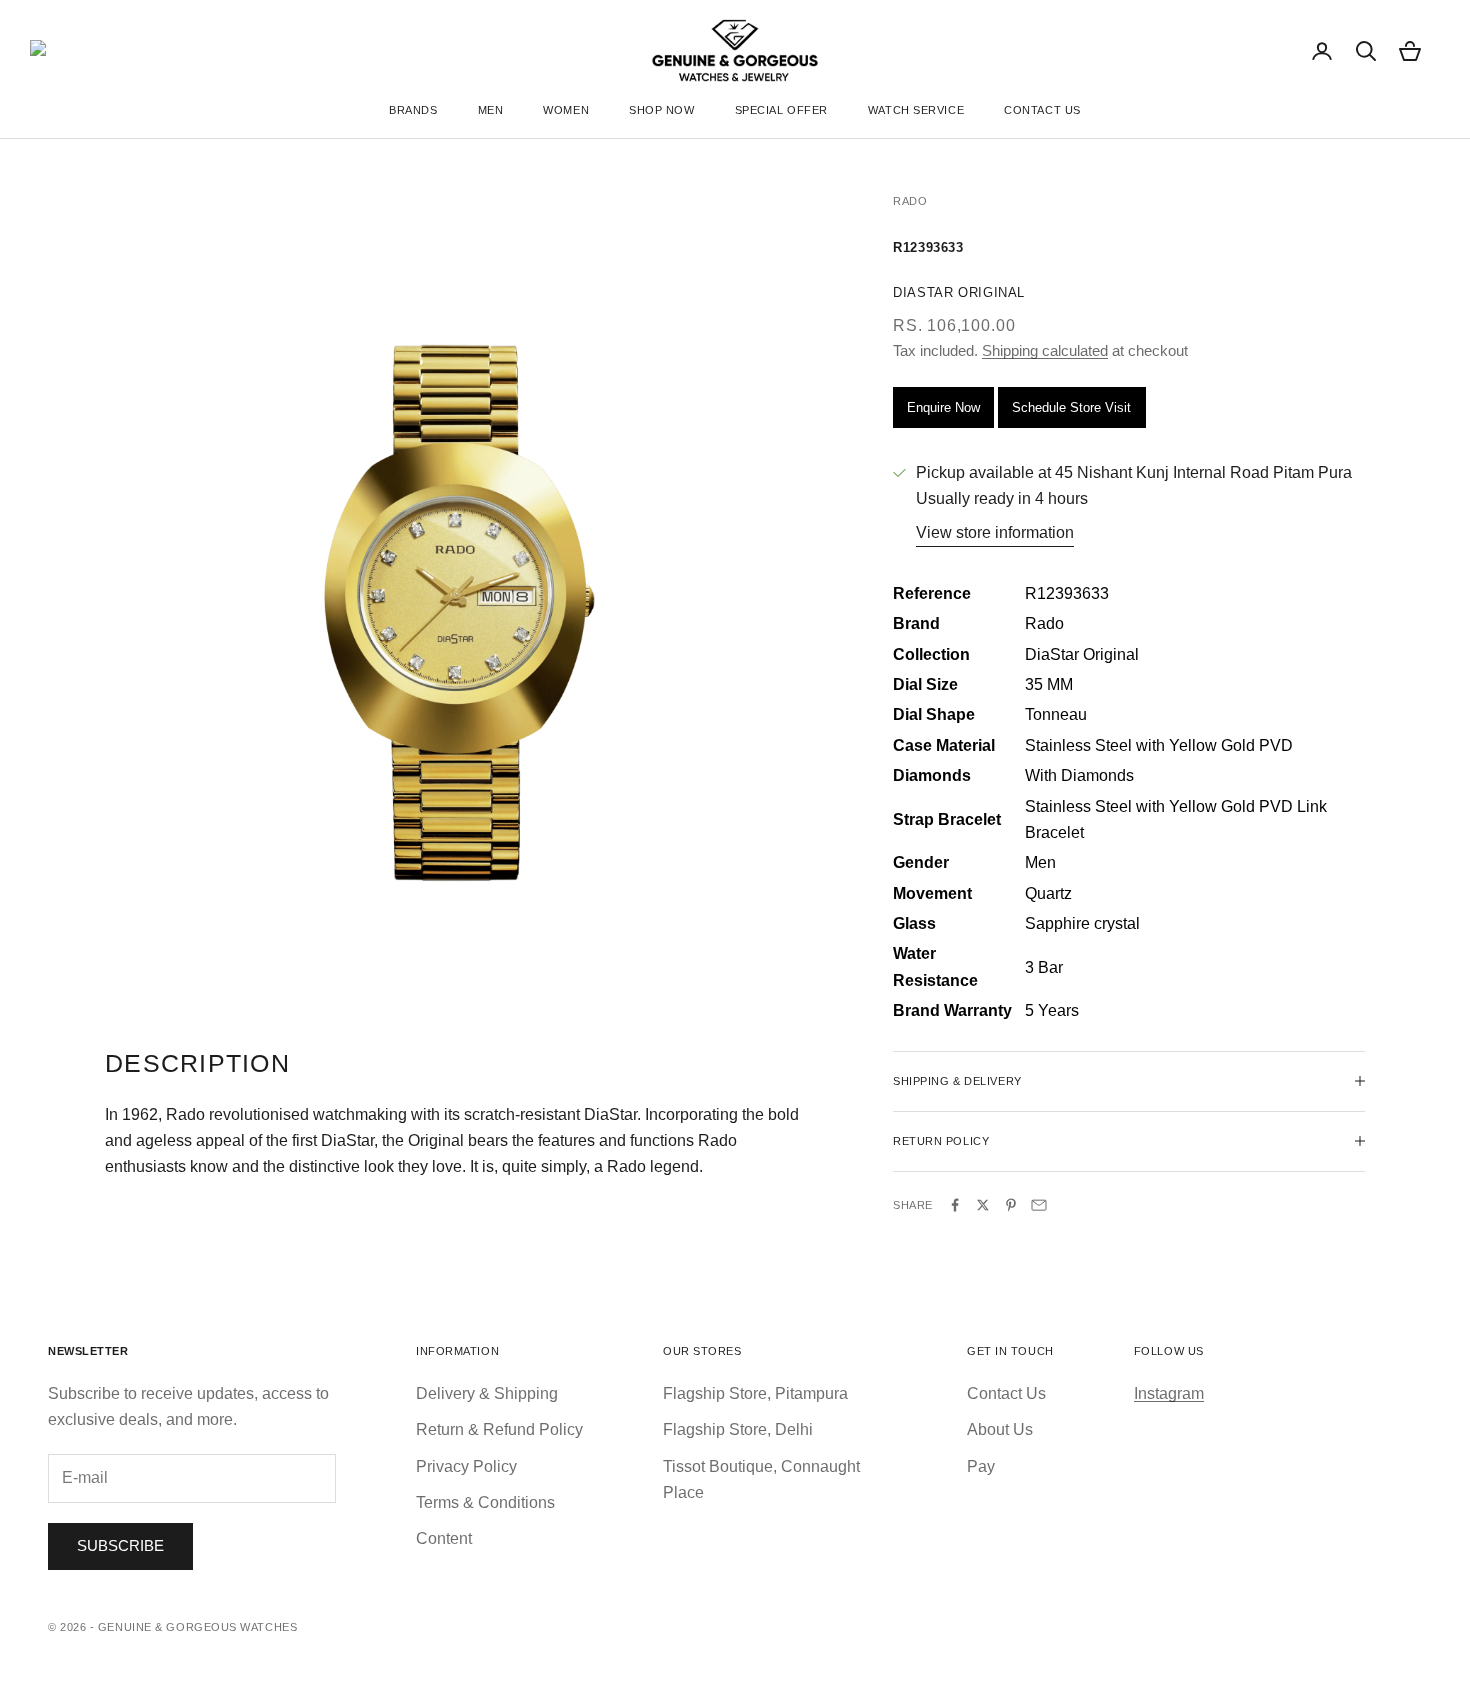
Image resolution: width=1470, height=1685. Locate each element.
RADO (910, 201)
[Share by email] (1039, 1205)
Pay (981, 1466)
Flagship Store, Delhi (738, 1429)
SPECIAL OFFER (781, 110)
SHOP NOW (661, 110)
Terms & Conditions (485, 1502)
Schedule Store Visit (1071, 407)
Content (444, 1538)
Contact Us (1006, 1393)
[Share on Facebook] (955, 1205)
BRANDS (413, 110)
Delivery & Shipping (487, 1393)
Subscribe (120, 1545)
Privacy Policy (466, 1466)
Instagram (1169, 1393)
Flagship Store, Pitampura (755, 1393)
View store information (995, 532)
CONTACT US (1042, 110)
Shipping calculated (1045, 350)
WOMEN (566, 110)
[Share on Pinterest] (1011, 1205)
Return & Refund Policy (499, 1429)
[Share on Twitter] (983, 1205)
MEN (491, 110)
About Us (1000, 1429)
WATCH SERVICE (916, 110)
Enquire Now (943, 407)
